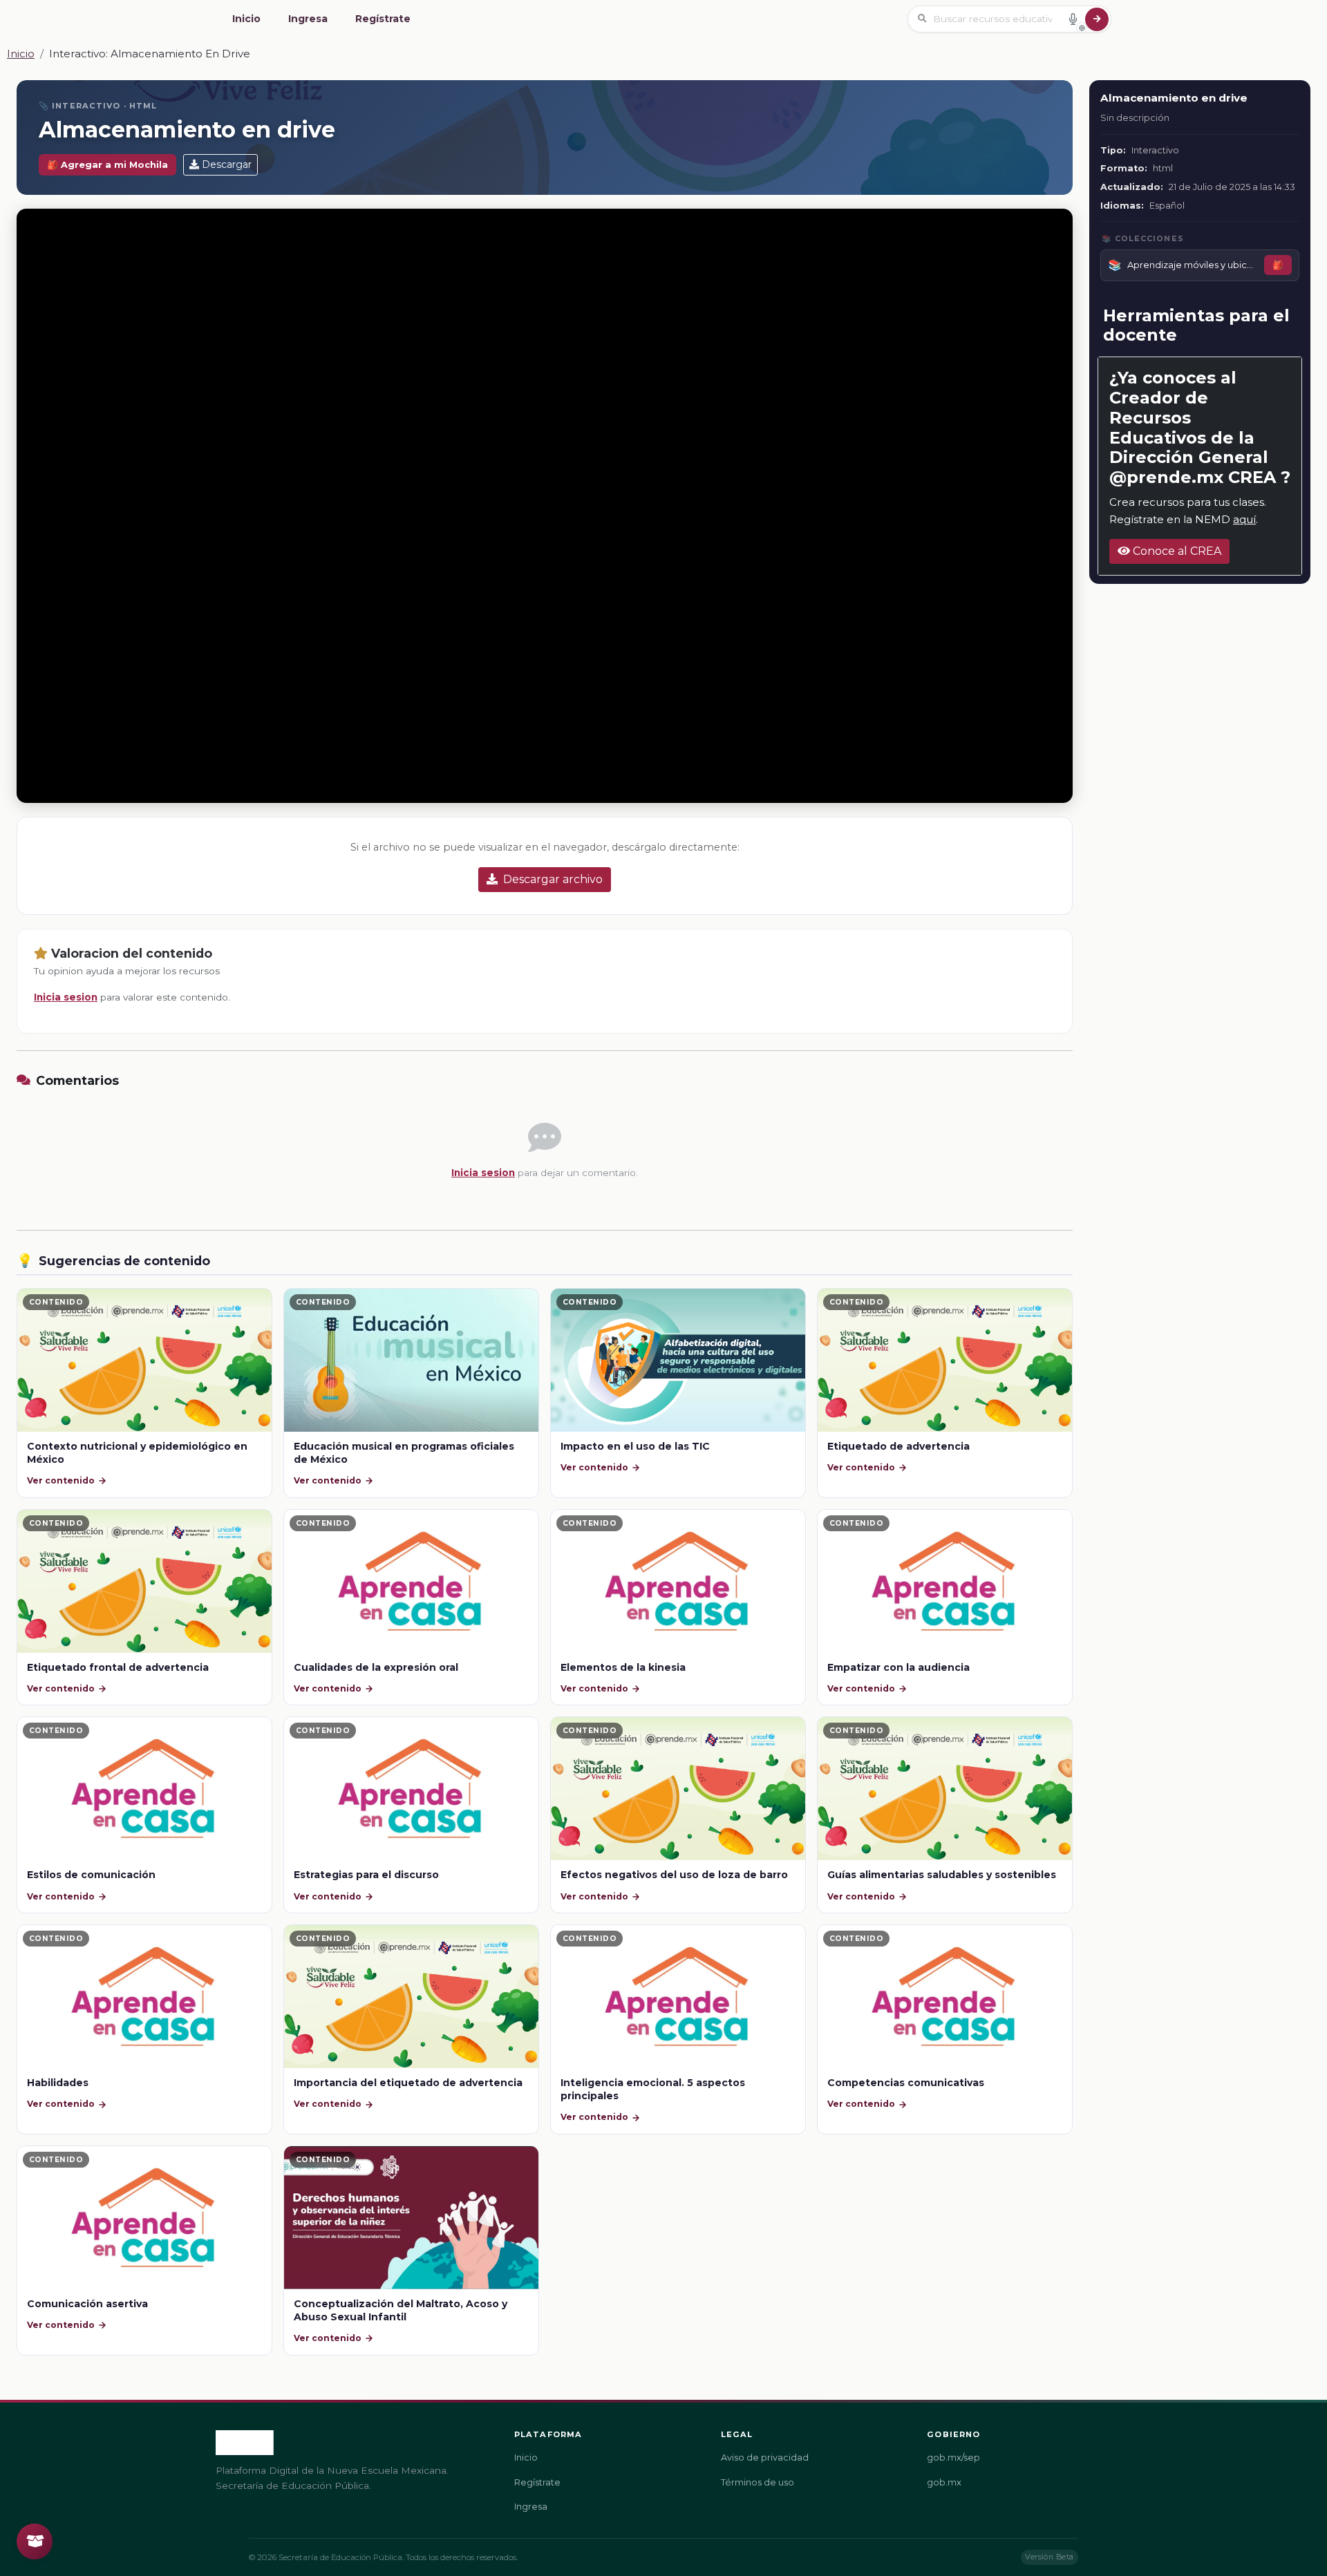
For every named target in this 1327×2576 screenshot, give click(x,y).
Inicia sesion (66, 997)
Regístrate (383, 19)
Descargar (227, 164)
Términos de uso (757, 2482)
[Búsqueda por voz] (1073, 19)
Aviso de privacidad (765, 2457)
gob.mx (944, 2482)
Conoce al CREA (1176, 551)
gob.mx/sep (953, 2457)
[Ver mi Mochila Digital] (35, 2541)
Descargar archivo (553, 879)
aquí (1244, 519)
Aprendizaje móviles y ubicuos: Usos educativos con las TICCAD (1193, 265)
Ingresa (308, 19)
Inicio (246, 19)
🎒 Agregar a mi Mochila (107, 165)
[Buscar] (1097, 19)
